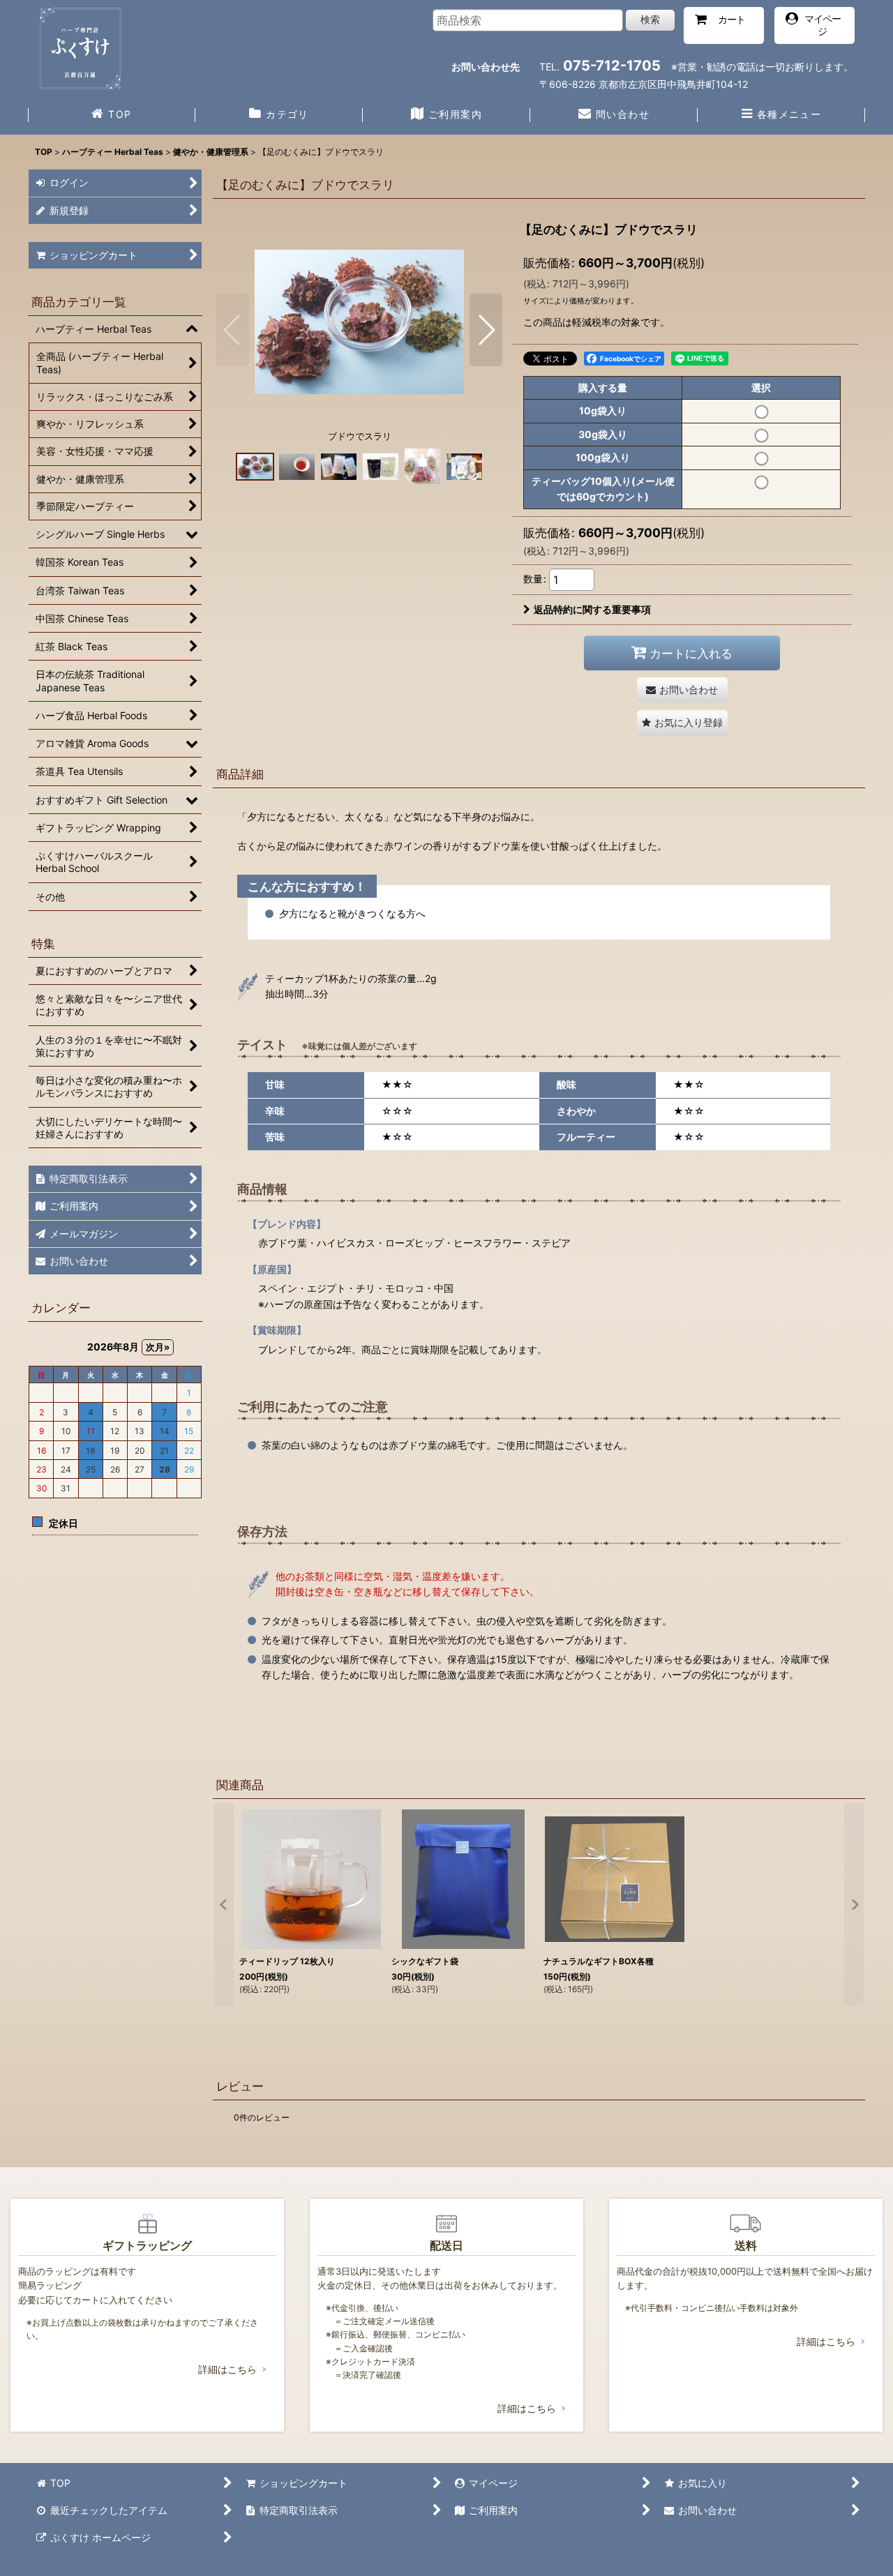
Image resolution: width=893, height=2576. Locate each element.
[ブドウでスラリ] (359, 321)
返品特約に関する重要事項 (592, 609)
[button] (781, 116)
